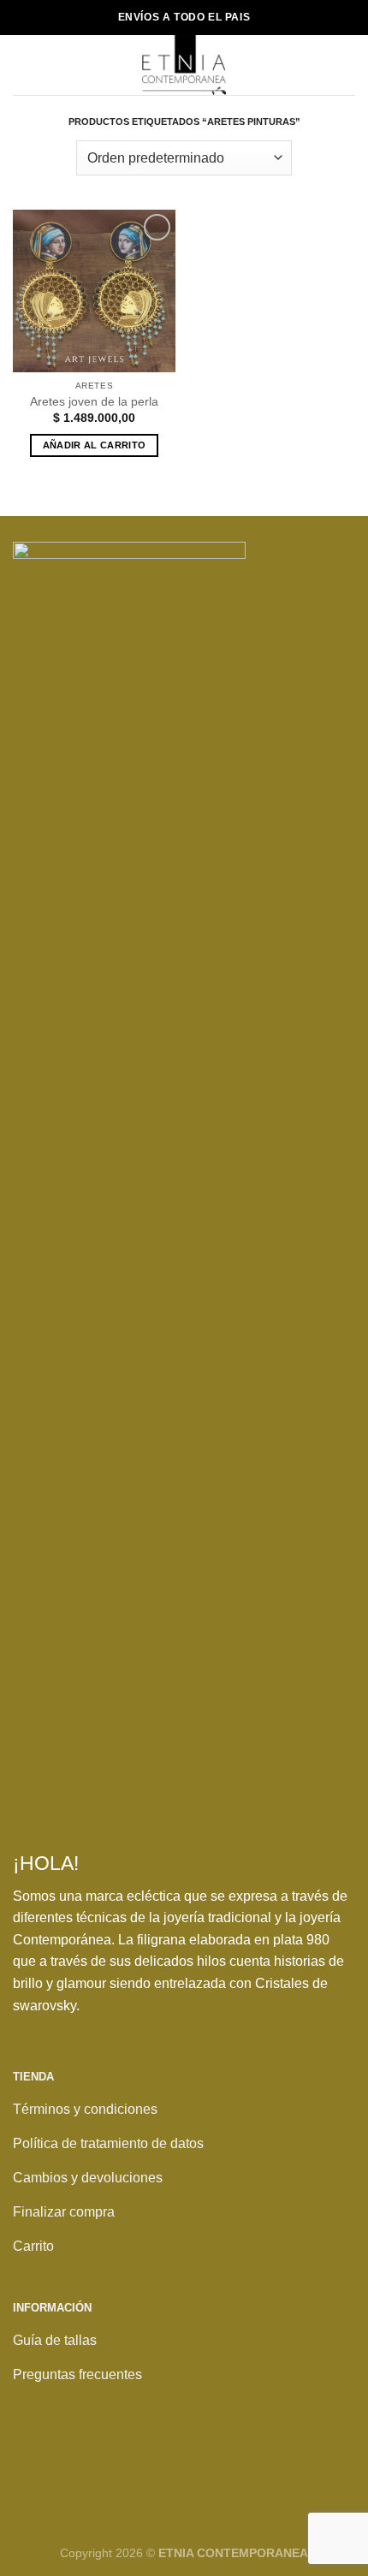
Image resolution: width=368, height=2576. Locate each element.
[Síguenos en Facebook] (31, 2463)
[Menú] (23, 65)
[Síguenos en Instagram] (67, 2463)
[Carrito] (347, 65)
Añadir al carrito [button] (95, 445)
